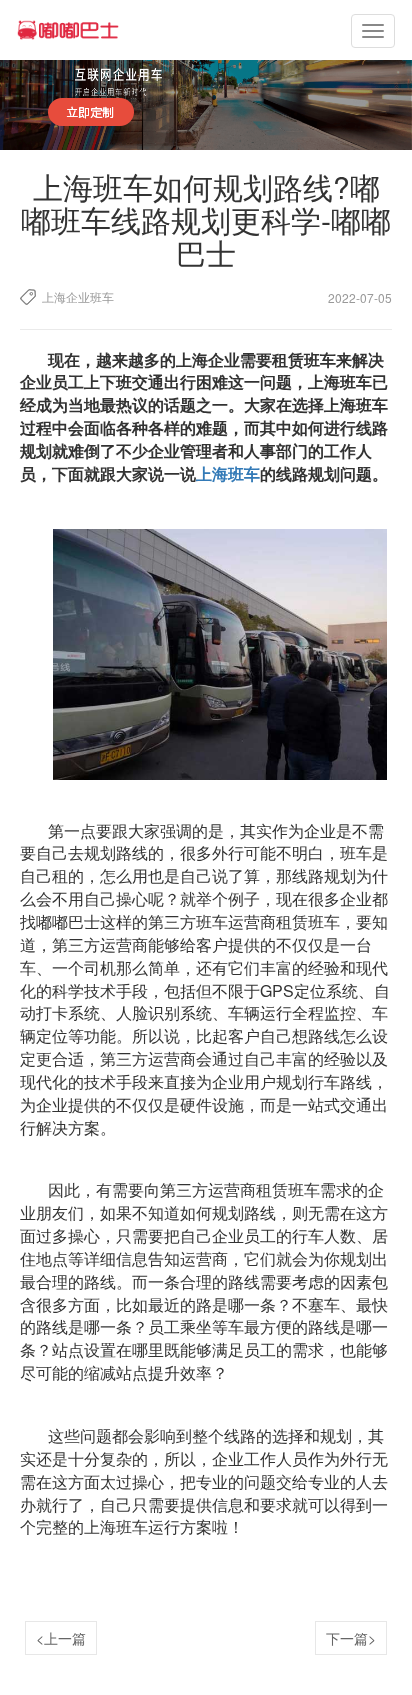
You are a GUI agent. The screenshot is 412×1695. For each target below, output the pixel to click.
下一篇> (351, 1638)
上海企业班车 (78, 297)
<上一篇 (61, 1638)
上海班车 (228, 473)
